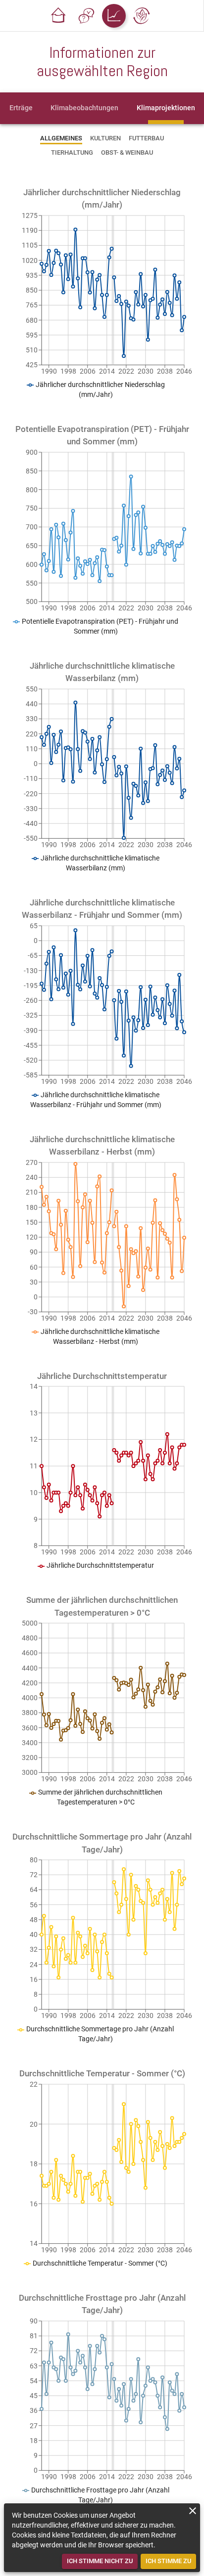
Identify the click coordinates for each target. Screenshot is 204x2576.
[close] (193, 2511)
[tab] (21, 108)
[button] (58, 16)
